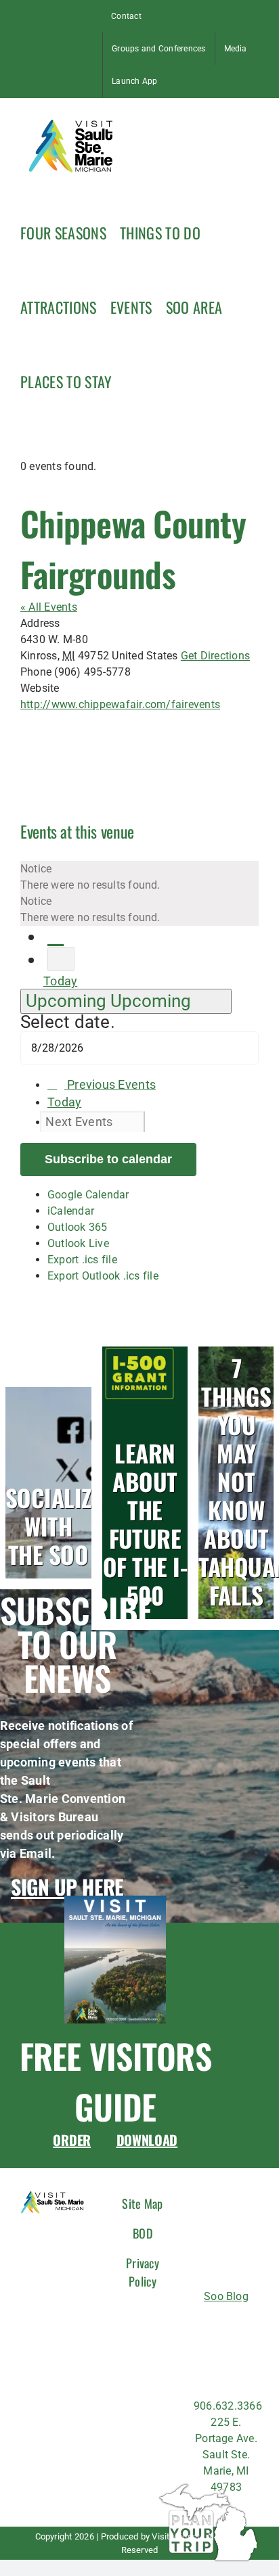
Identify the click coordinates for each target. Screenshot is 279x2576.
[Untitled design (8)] (115, 1901)
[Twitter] (201, 2352)
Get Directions (215, 656)
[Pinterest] (226, 2352)
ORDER (72, 2140)
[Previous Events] (56, 936)
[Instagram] (226, 2325)
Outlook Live (78, 1243)
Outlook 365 (78, 1227)
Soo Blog (226, 2296)
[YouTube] (251, 2352)
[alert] (139, 877)
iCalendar (71, 1211)
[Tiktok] (251, 2325)
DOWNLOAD (147, 2140)
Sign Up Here (67, 1887)
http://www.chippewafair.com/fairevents (120, 704)
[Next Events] (61, 959)
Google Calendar (88, 1195)
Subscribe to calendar (108, 1159)
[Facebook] (201, 2325)
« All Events (49, 607)
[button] (132, 380)
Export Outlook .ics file (103, 1276)
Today (60, 981)
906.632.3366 (228, 2406)
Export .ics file (82, 1260)
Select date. (68, 1022)
